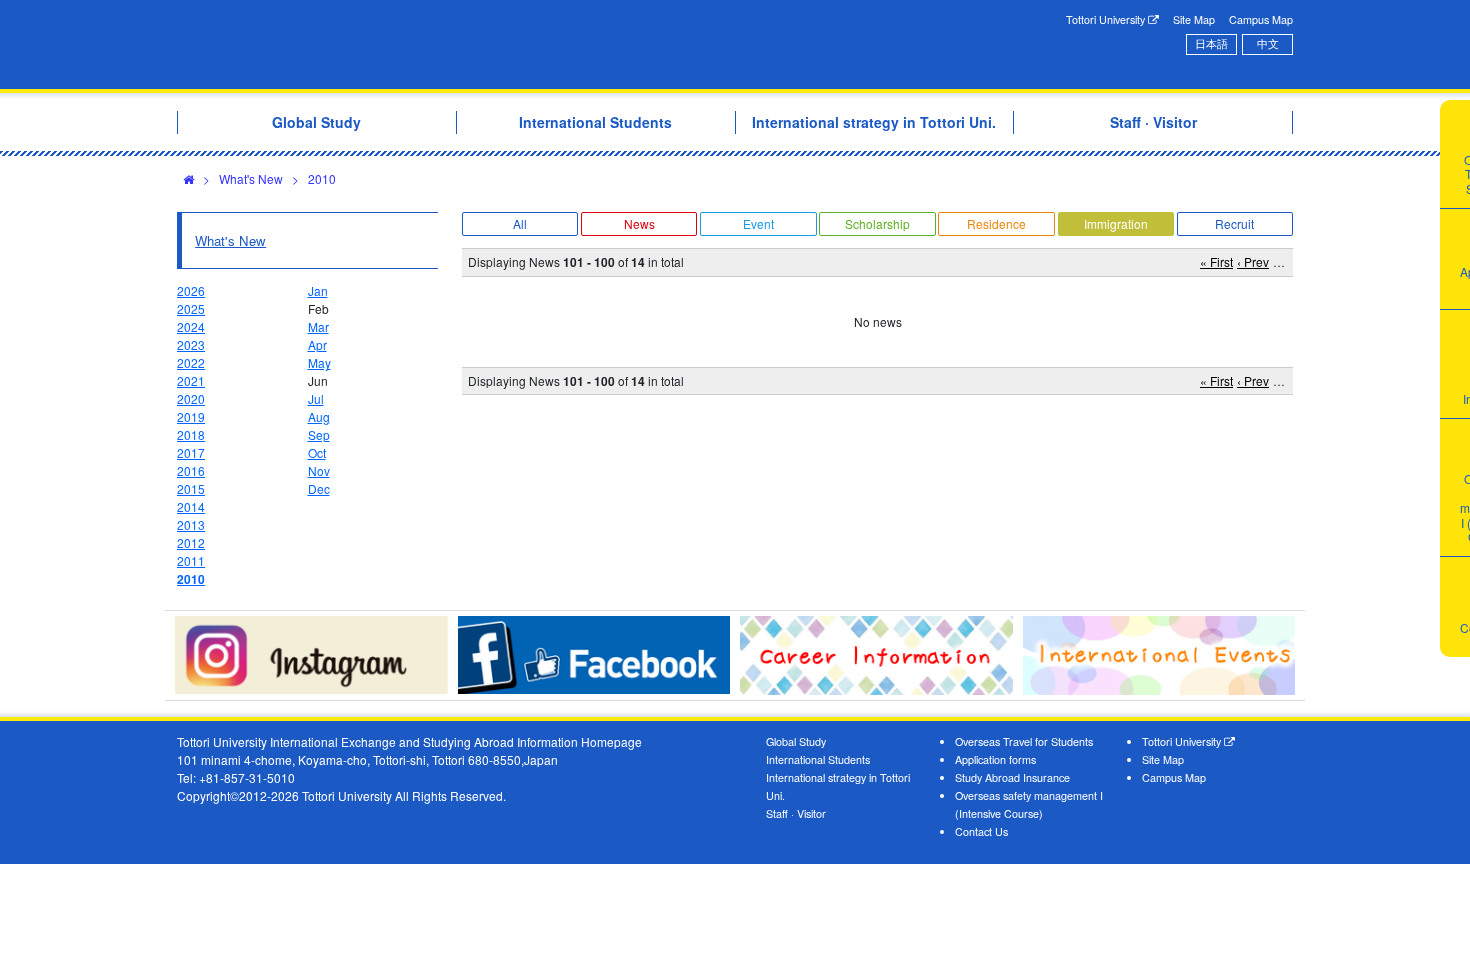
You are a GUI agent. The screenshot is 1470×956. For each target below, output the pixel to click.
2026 (191, 290)
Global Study (796, 741)
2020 (191, 398)
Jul (316, 398)
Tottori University (1107, 19)
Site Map (1194, 19)
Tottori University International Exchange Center (458, 44)
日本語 (1211, 43)
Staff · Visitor (796, 813)
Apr (317, 344)
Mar (318, 326)
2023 (191, 344)
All (520, 223)
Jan (318, 290)
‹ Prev (1253, 261)
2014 (191, 506)
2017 (191, 452)
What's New (251, 178)
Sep (319, 434)
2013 (191, 524)
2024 (191, 326)
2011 (191, 560)
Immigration (1116, 223)
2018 (191, 434)
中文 (1268, 43)
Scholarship (877, 223)
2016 (191, 470)
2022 (191, 362)
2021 (191, 380)
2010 (322, 178)
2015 (191, 488)
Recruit (1234, 223)
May (319, 362)
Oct (317, 452)
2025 (191, 308)
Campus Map (1261, 19)
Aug (319, 416)
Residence (996, 223)
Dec (319, 488)
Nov (319, 470)
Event (758, 223)
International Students (818, 759)
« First (1216, 261)
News (639, 223)
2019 (191, 416)
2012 (191, 542)
